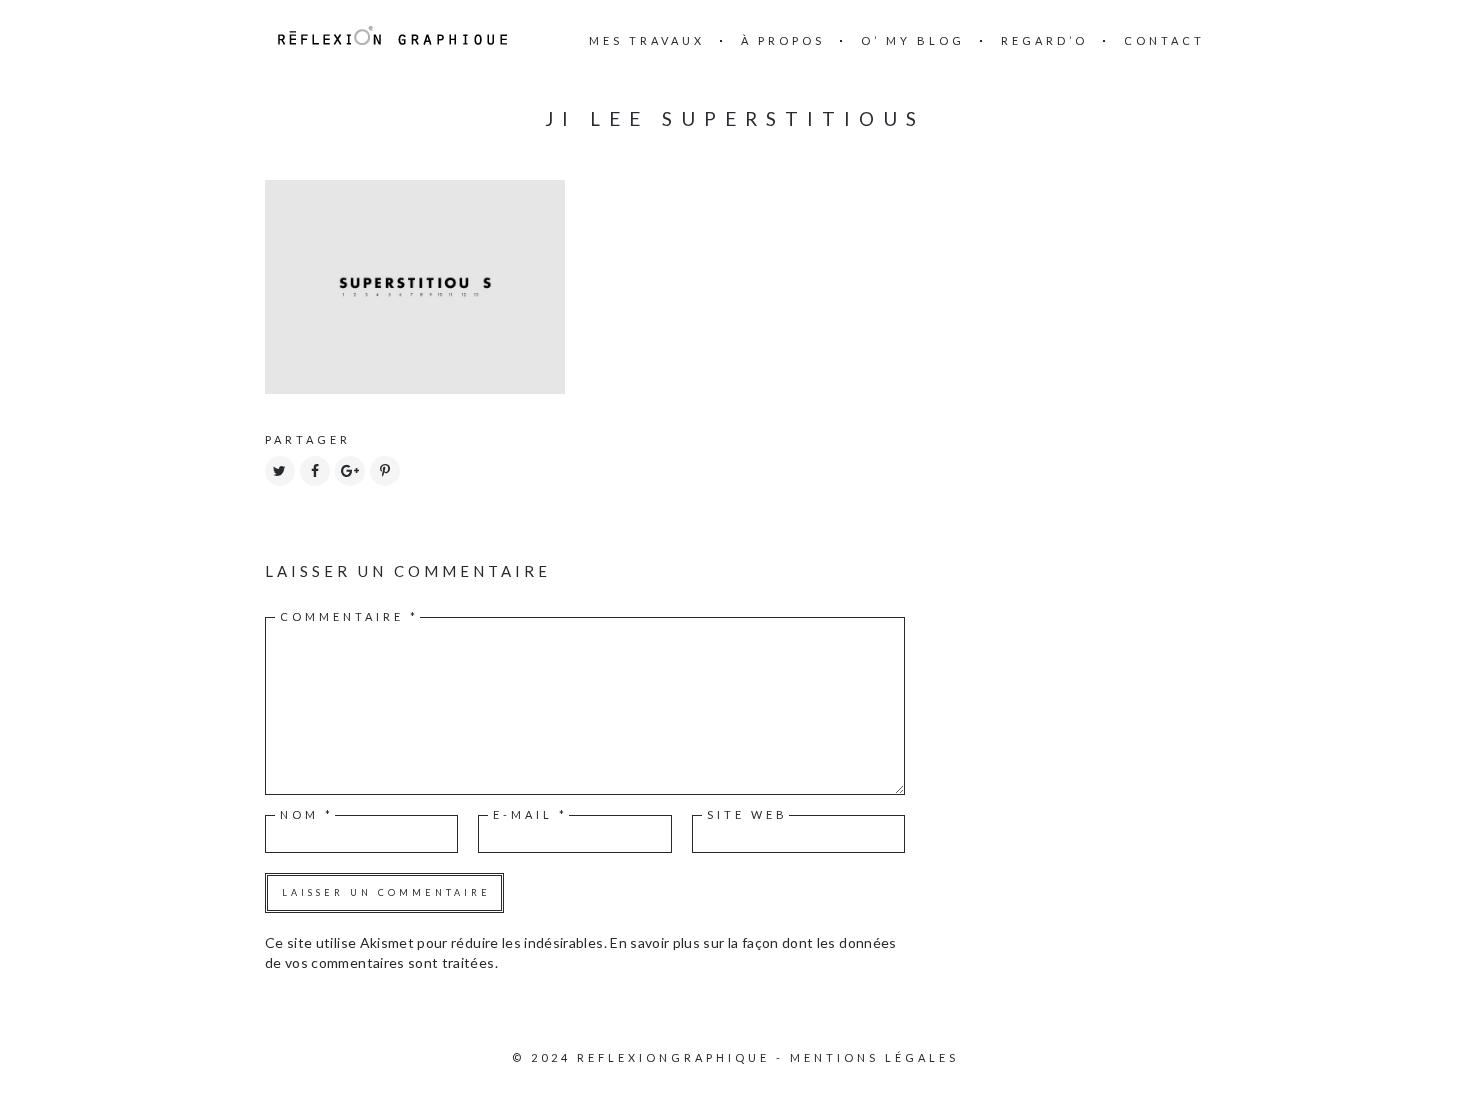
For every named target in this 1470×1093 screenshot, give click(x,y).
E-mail (530, 814)
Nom (307, 814)
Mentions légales (874, 1057)
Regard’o (1044, 40)
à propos (783, 40)
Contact (1164, 40)
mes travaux (647, 40)
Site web (747, 814)
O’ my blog (913, 40)
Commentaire (349, 616)
